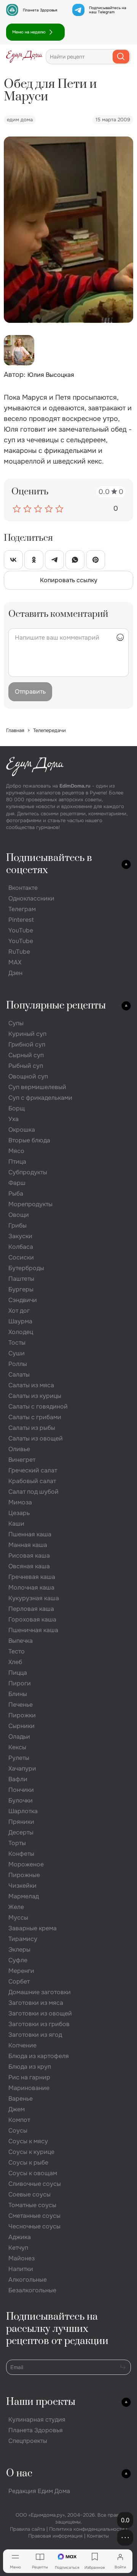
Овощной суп (28, 1076)
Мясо (16, 1151)
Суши (17, 1353)
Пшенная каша (30, 1534)
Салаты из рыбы (32, 1428)
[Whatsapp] (75, 561)
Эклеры (19, 1949)
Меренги (21, 1971)
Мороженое (26, 1864)
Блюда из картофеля (39, 2056)
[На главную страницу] (24, 57)
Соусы (18, 2131)
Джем (17, 2109)
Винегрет (22, 1460)
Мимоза (20, 1502)
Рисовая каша (29, 1556)
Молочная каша (31, 1587)
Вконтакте (23, 888)
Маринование (29, 2088)
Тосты (17, 1343)
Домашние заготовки (40, 1992)
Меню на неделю (29, 32)
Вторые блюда (29, 1140)
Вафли (18, 1779)
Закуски (20, 1236)
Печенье (21, 1705)
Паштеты (21, 1279)
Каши (16, 1524)
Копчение (22, 2045)
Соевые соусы (29, 2194)
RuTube (19, 952)
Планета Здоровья (40, 10)
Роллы (18, 1364)
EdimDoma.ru (75, 786)
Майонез (22, 2258)
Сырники (22, 1726)
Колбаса (21, 1247)
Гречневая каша (32, 1577)
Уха (14, 1119)
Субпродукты (28, 1172)
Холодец (21, 1332)
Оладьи (19, 1737)
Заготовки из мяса (36, 2003)
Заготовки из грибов (39, 2024)
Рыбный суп (26, 1066)
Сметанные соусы (34, 2216)
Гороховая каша (32, 1619)
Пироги (20, 1683)
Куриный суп (27, 1034)
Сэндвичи (23, 1300)
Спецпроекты (28, 2441)
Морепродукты (30, 1204)
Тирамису (23, 1939)
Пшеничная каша (33, 1630)
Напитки (21, 2269)
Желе (16, 1907)
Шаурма (20, 1321)
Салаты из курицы (35, 1396)
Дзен (15, 973)
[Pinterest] (96, 561)
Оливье (19, 1449)
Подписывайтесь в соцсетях (49, 864)
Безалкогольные (32, 2290)
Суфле (18, 1960)
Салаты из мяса (31, 1385)
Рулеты (19, 1758)
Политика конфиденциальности (87, 2529)
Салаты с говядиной (38, 1406)
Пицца (18, 1673)
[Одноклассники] (34, 561)
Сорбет (19, 1981)
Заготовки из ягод (35, 2035)
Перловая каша (31, 1609)
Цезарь (19, 1513)
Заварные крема (33, 1928)
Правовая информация (55, 2536)
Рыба (16, 1194)
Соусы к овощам (33, 2173)
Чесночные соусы (34, 2226)
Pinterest (21, 920)
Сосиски (21, 1257)
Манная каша (28, 1545)
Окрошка (22, 1130)
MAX (15, 962)
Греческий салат (33, 1470)
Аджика (20, 2237)
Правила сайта (27, 2529)
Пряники (21, 1822)
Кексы (17, 1747)
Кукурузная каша (34, 1598)
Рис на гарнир (29, 2077)
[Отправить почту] (123, 2367)
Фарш (17, 1183)
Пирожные (24, 1875)
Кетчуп (18, 2248)
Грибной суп (27, 1044)
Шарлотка (23, 1811)
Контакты (98, 2536)
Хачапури (22, 1768)
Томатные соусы (32, 2205)
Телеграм (22, 909)
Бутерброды (26, 1268)
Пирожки (22, 1715)
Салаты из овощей (36, 1438)
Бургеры (21, 1289)
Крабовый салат (32, 1481)
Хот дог (19, 1311)
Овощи (19, 1215)
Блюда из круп (30, 2067)
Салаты (19, 1375)
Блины (18, 1694)
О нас (19, 2474)
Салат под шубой (33, 1492)
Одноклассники (31, 898)
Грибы (18, 1225)
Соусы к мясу (28, 2141)
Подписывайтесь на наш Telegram (108, 10)
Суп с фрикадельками (40, 1098)
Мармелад (24, 1896)
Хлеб (15, 1662)
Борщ (17, 1108)
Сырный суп (26, 1055)
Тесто (17, 1651)
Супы (16, 1023)
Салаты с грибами (35, 1417)
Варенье (21, 2099)
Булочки (21, 1800)
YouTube (21, 930)
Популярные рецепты (56, 1006)
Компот (19, 2120)
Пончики (21, 1790)
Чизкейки (22, 1886)
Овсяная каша (29, 1566)
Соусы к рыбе (28, 2162)
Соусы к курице (31, 2152)
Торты (17, 1843)
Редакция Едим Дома (39, 2491)
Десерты (21, 1832)
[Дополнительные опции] (125, 2538)
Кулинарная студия (37, 2420)
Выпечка (21, 1641)
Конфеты (21, 1854)
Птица (17, 1162)
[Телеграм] (54, 561)
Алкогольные (28, 2280)
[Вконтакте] (13, 561)
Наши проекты (41, 2402)
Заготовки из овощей (40, 2013)
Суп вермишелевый (37, 1087)
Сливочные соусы (35, 2184)
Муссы (18, 1918)
